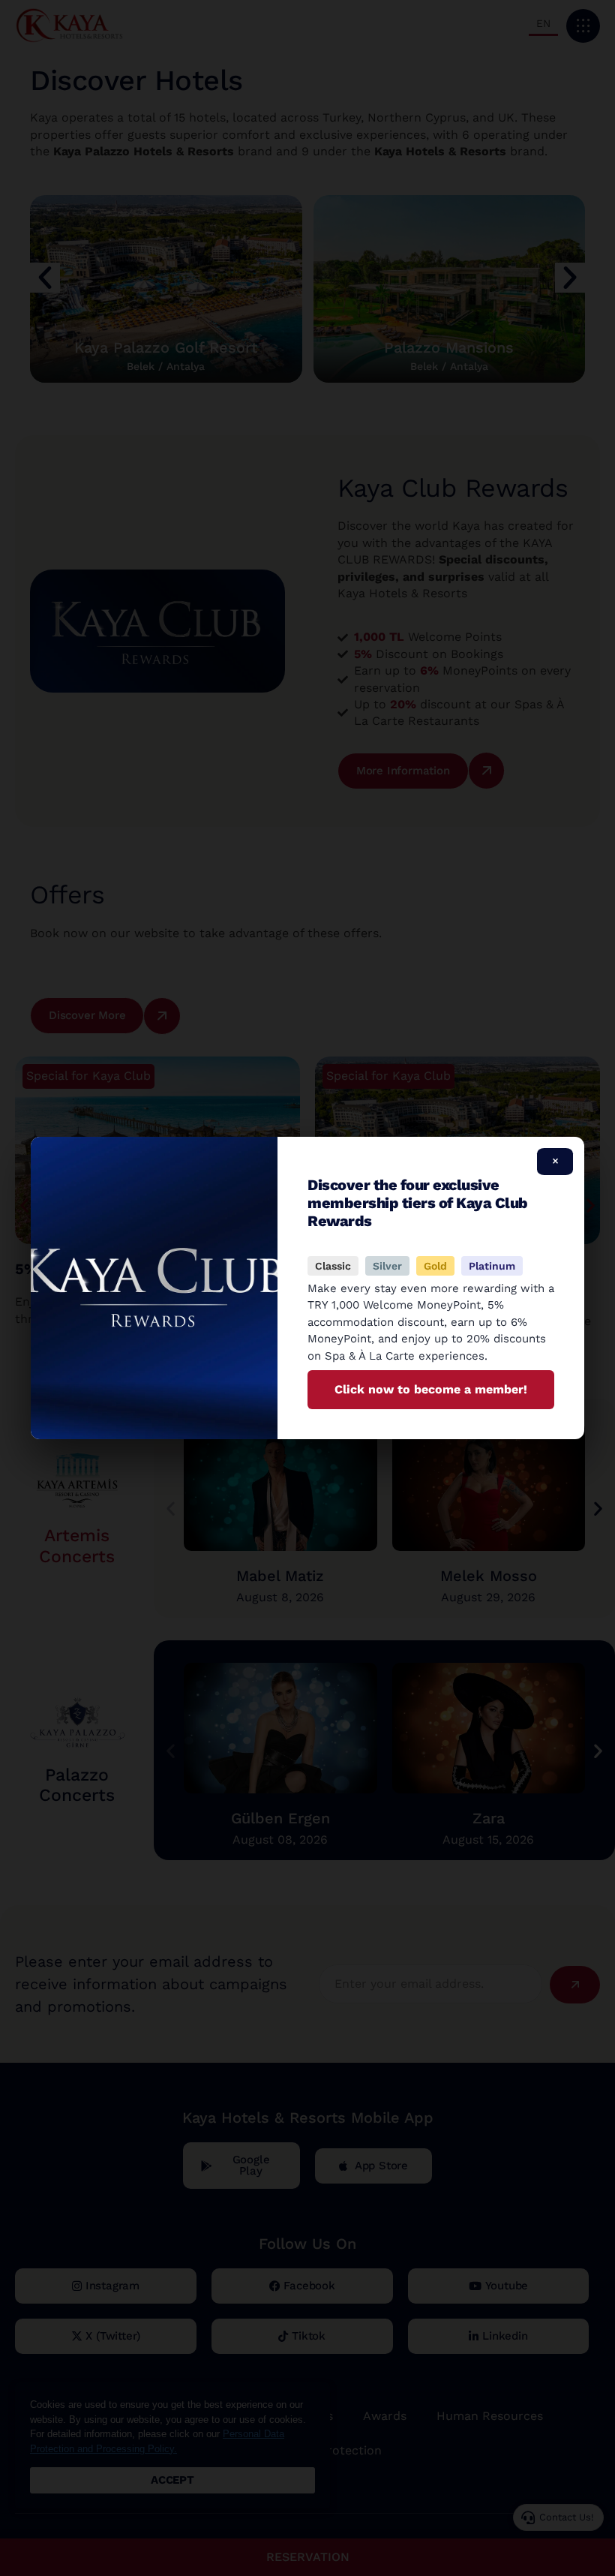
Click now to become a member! (431, 1389)
